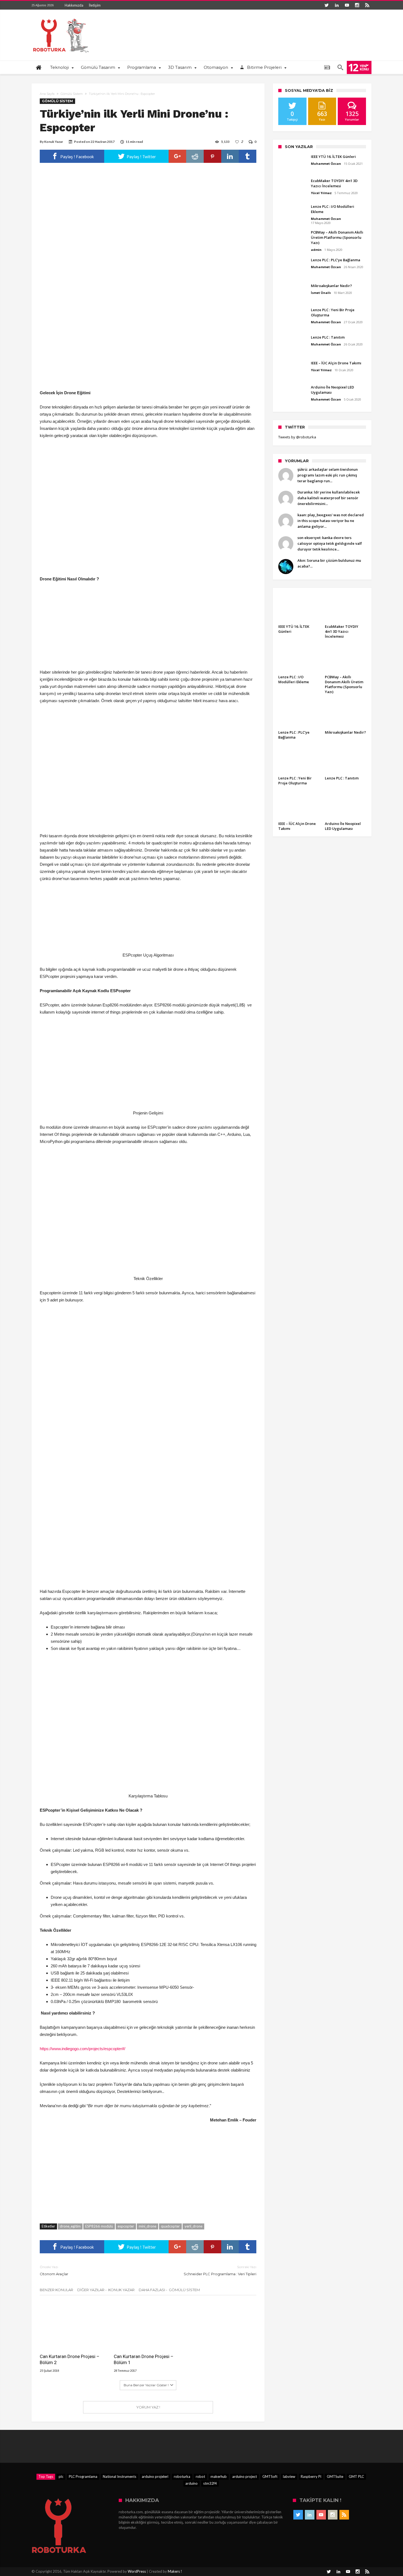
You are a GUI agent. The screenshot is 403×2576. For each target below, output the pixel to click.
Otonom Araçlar (54, 2270)
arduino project (245, 2476)
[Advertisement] (148, 349)
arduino (191, 2483)
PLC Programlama (83, 2476)
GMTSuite (335, 2476)
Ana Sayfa (47, 94)
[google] (177, 156)
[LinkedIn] (337, 5)
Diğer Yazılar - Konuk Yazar (106, 2290)
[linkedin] (230, 156)
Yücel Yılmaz (321, 193)
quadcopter (170, 2226)
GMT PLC (356, 2476)
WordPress (137, 2571)
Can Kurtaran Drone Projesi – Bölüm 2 (70, 2359)
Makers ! (175, 2571)
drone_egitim (70, 2226)
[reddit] (195, 156)
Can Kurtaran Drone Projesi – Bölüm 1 (144, 2359)
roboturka (182, 2476)
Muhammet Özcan (326, 164)
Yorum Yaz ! (148, 2407)
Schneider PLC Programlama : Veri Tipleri (220, 2270)
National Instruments (120, 2476)
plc (61, 2476)
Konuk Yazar (54, 142)
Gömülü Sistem (72, 94)
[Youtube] (347, 5)
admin (316, 250)
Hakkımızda (74, 5)
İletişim (95, 5)
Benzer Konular (56, 2290)
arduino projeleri (155, 2476)
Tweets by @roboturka (297, 437)
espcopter (126, 2226)
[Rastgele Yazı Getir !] (327, 67)
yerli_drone (193, 2226)
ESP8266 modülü (99, 2226)
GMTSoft (270, 2476)
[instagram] (357, 5)
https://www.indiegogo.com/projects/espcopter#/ (83, 2049)
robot (200, 2476)
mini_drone (147, 2226)
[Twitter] (327, 5)
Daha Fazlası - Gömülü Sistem (169, 2290)
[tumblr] (248, 156)
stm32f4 (210, 2483)
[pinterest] (212, 156)
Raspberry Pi (311, 2476)
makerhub (219, 2476)
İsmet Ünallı (321, 293)
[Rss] (367, 5)
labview (289, 2476)
